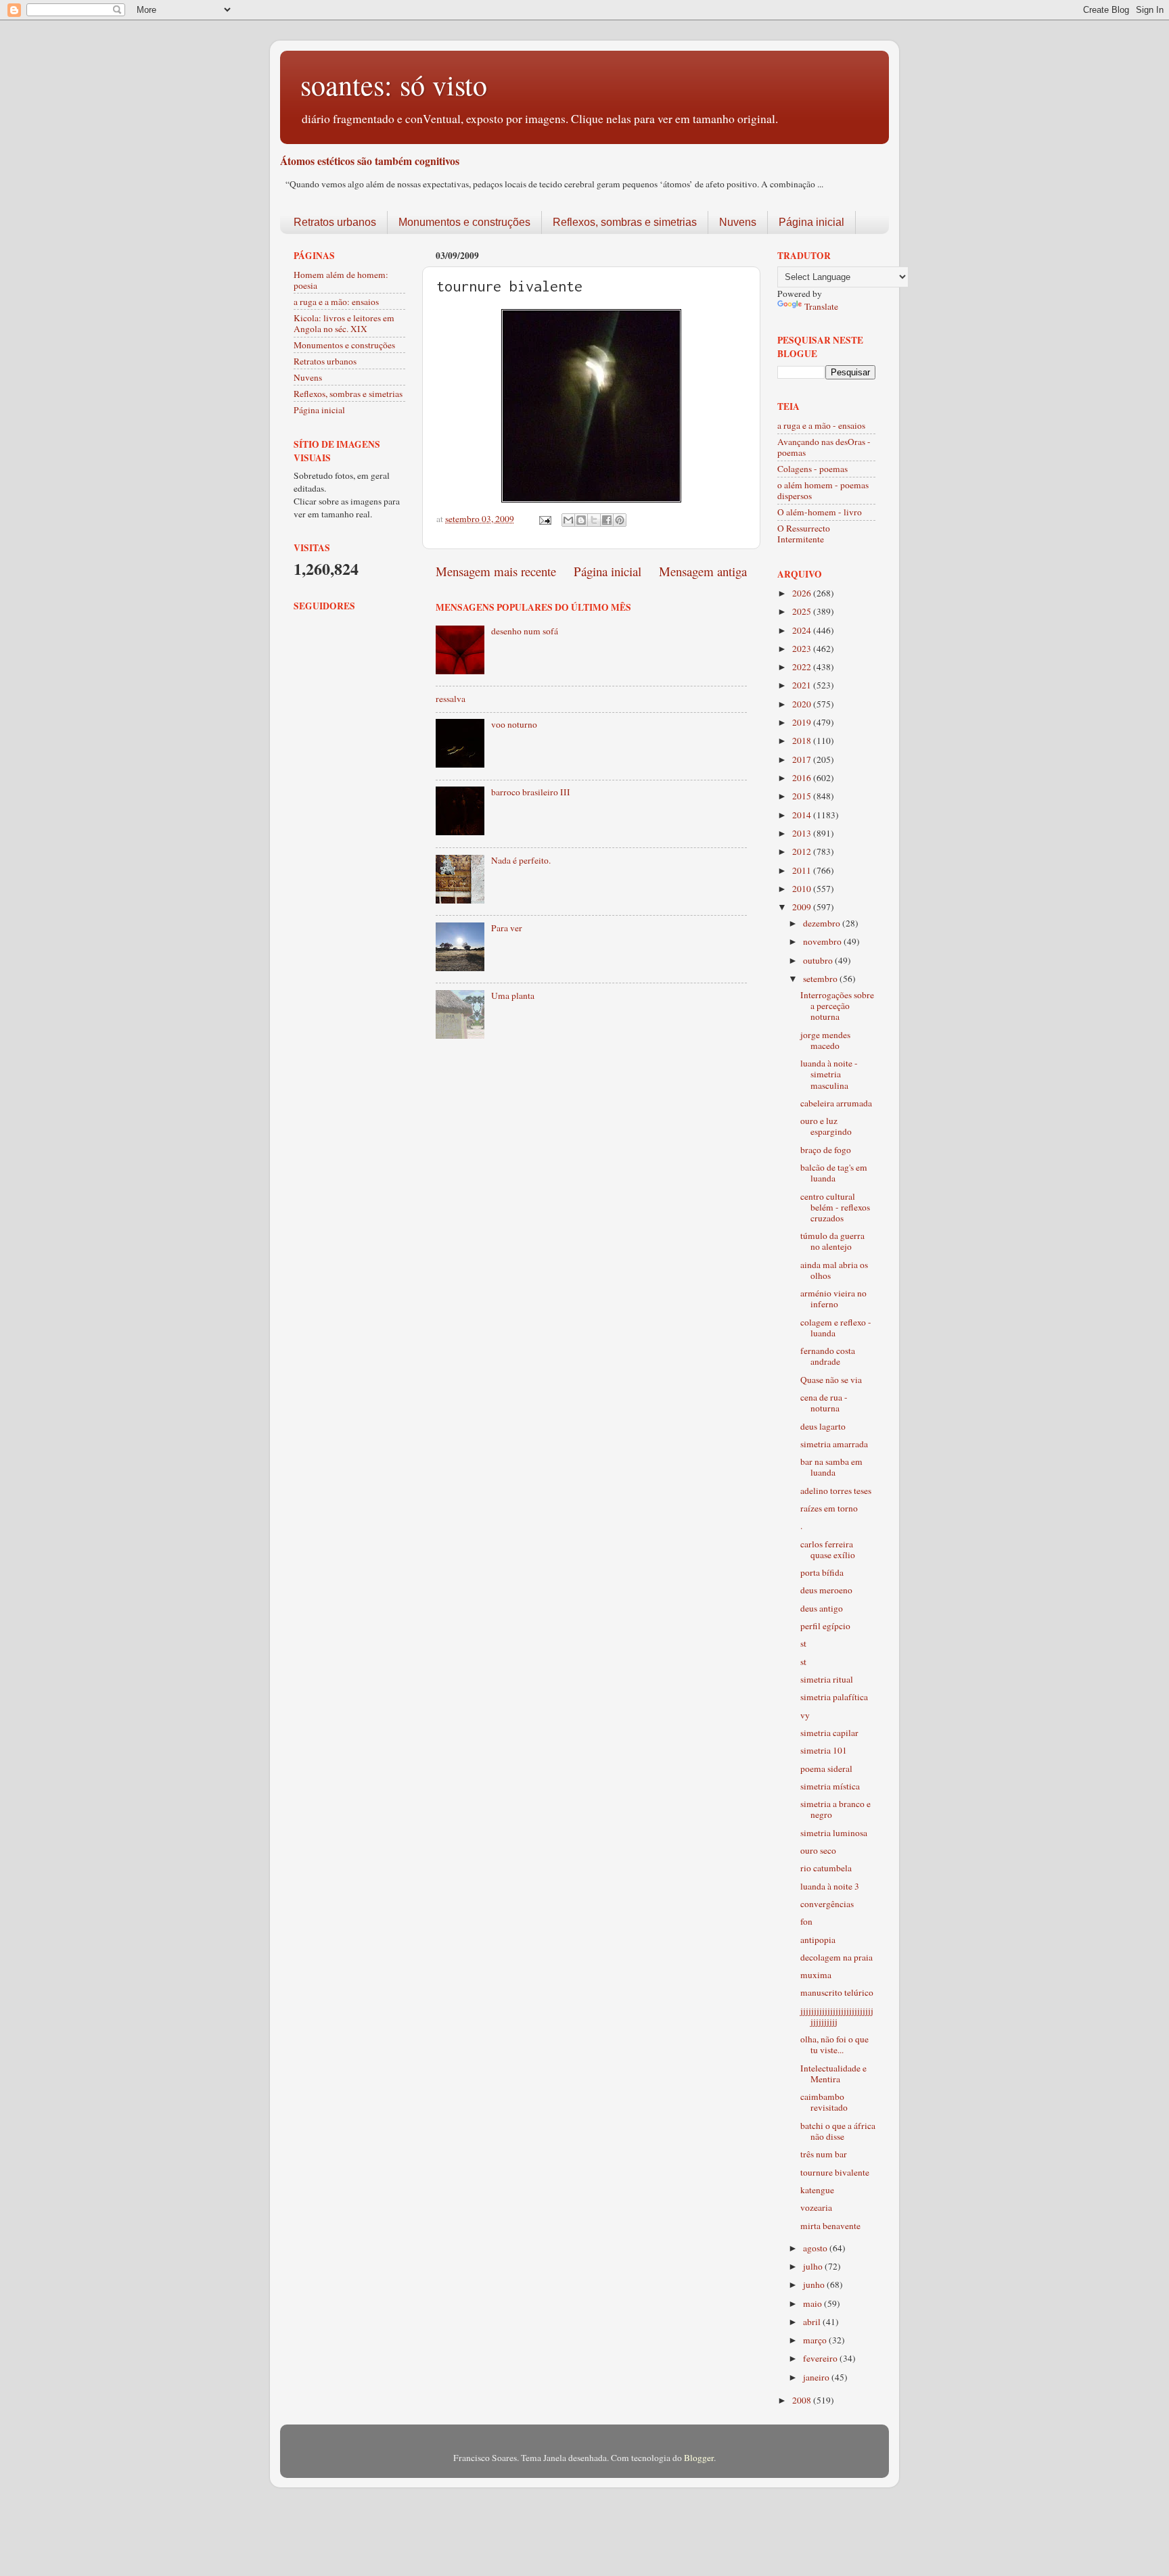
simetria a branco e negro (835, 1809)
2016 (803, 778)
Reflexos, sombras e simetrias (625, 222)
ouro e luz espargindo (826, 1126)
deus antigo (822, 1608)
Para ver (507, 928)
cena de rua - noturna (824, 1403)
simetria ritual (827, 1679)
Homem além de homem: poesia (341, 280)
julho (814, 2266)
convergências (827, 1904)
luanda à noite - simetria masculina (829, 1074)
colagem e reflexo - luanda (836, 1328)
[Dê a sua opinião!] (581, 520)
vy (805, 1715)
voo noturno (514, 724)
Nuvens (738, 222)
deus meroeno (826, 1590)
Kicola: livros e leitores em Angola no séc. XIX (344, 323)
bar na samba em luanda (831, 1467)
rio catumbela (826, 1868)
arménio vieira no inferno (833, 1298)
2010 (803, 889)
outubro (819, 960)
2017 (803, 759)
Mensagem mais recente (496, 571)
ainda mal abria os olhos (834, 1270)
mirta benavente (830, 2226)
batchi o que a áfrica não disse (838, 2131)
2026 (803, 593)
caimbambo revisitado (824, 2102)
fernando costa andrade (828, 1356)
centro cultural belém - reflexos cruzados (835, 1207)
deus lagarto (823, 1426)
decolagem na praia (836, 1957)
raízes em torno (829, 1508)
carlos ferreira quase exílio (828, 1549)
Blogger (699, 2458)
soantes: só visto (394, 85)
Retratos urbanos (335, 222)
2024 (803, 630)
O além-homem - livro (820, 512)
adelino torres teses (836, 1491)
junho (815, 2285)
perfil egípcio (825, 1626)
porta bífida (822, 1572)
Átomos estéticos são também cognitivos (370, 161)
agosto (816, 2248)
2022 (803, 667)
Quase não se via (831, 1380)
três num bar (824, 2154)
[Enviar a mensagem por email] (568, 520)
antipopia (818, 1940)
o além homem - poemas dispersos (823, 490)
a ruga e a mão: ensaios (336, 302)
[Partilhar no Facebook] (607, 520)
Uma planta (513, 996)
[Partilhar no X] (594, 520)
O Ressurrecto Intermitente (804, 534)
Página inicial (811, 222)
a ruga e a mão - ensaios (821, 425)
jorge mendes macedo (825, 1040)
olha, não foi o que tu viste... (834, 2044)
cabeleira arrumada (836, 1103)
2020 (803, 704)
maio (813, 2303)
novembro (823, 941)
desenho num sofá (525, 631)
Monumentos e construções (464, 222)
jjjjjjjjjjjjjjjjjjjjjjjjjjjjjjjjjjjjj (837, 2016)
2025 (803, 611)
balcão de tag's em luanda (834, 1173)
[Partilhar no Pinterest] (620, 520)
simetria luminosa (834, 1833)
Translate (821, 306)
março (816, 2340)
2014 (803, 815)
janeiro (817, 2377)
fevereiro (821, 2358)
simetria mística (830, 1786)
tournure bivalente (835, 2172)
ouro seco (818, 1850)
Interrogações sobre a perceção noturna (837, 1006)
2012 (803, 851)
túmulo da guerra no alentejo (832, 1241)
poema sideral (826, 1769)
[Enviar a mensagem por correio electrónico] (544, 519)
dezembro (823, 923)
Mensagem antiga (703, 571)
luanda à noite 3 (830, 1886)
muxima (816, 1975)
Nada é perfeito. (521, 860)
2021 (803, 685)
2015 (803, 796)
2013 (803, 833)
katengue (817, 2190)
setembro (821, 979)
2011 (803, 870)
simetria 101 (824, 1750)
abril (813, 2322)
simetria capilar (829, 1733)
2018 (803, 741)
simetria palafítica (834, 1697)
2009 (803, 907)
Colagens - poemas (812, 469)
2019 (803, 722)
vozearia (816, 2207)
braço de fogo (826, 1150)
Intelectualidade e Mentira (833, 2074)
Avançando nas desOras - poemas (824, 447)
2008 (803, 2400)
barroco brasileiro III (531, 792)
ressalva (451, 699)
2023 (803, 649)
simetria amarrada (834, 1444)
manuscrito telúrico (837, 1992)
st (803, 1643)
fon (806, 1921)
